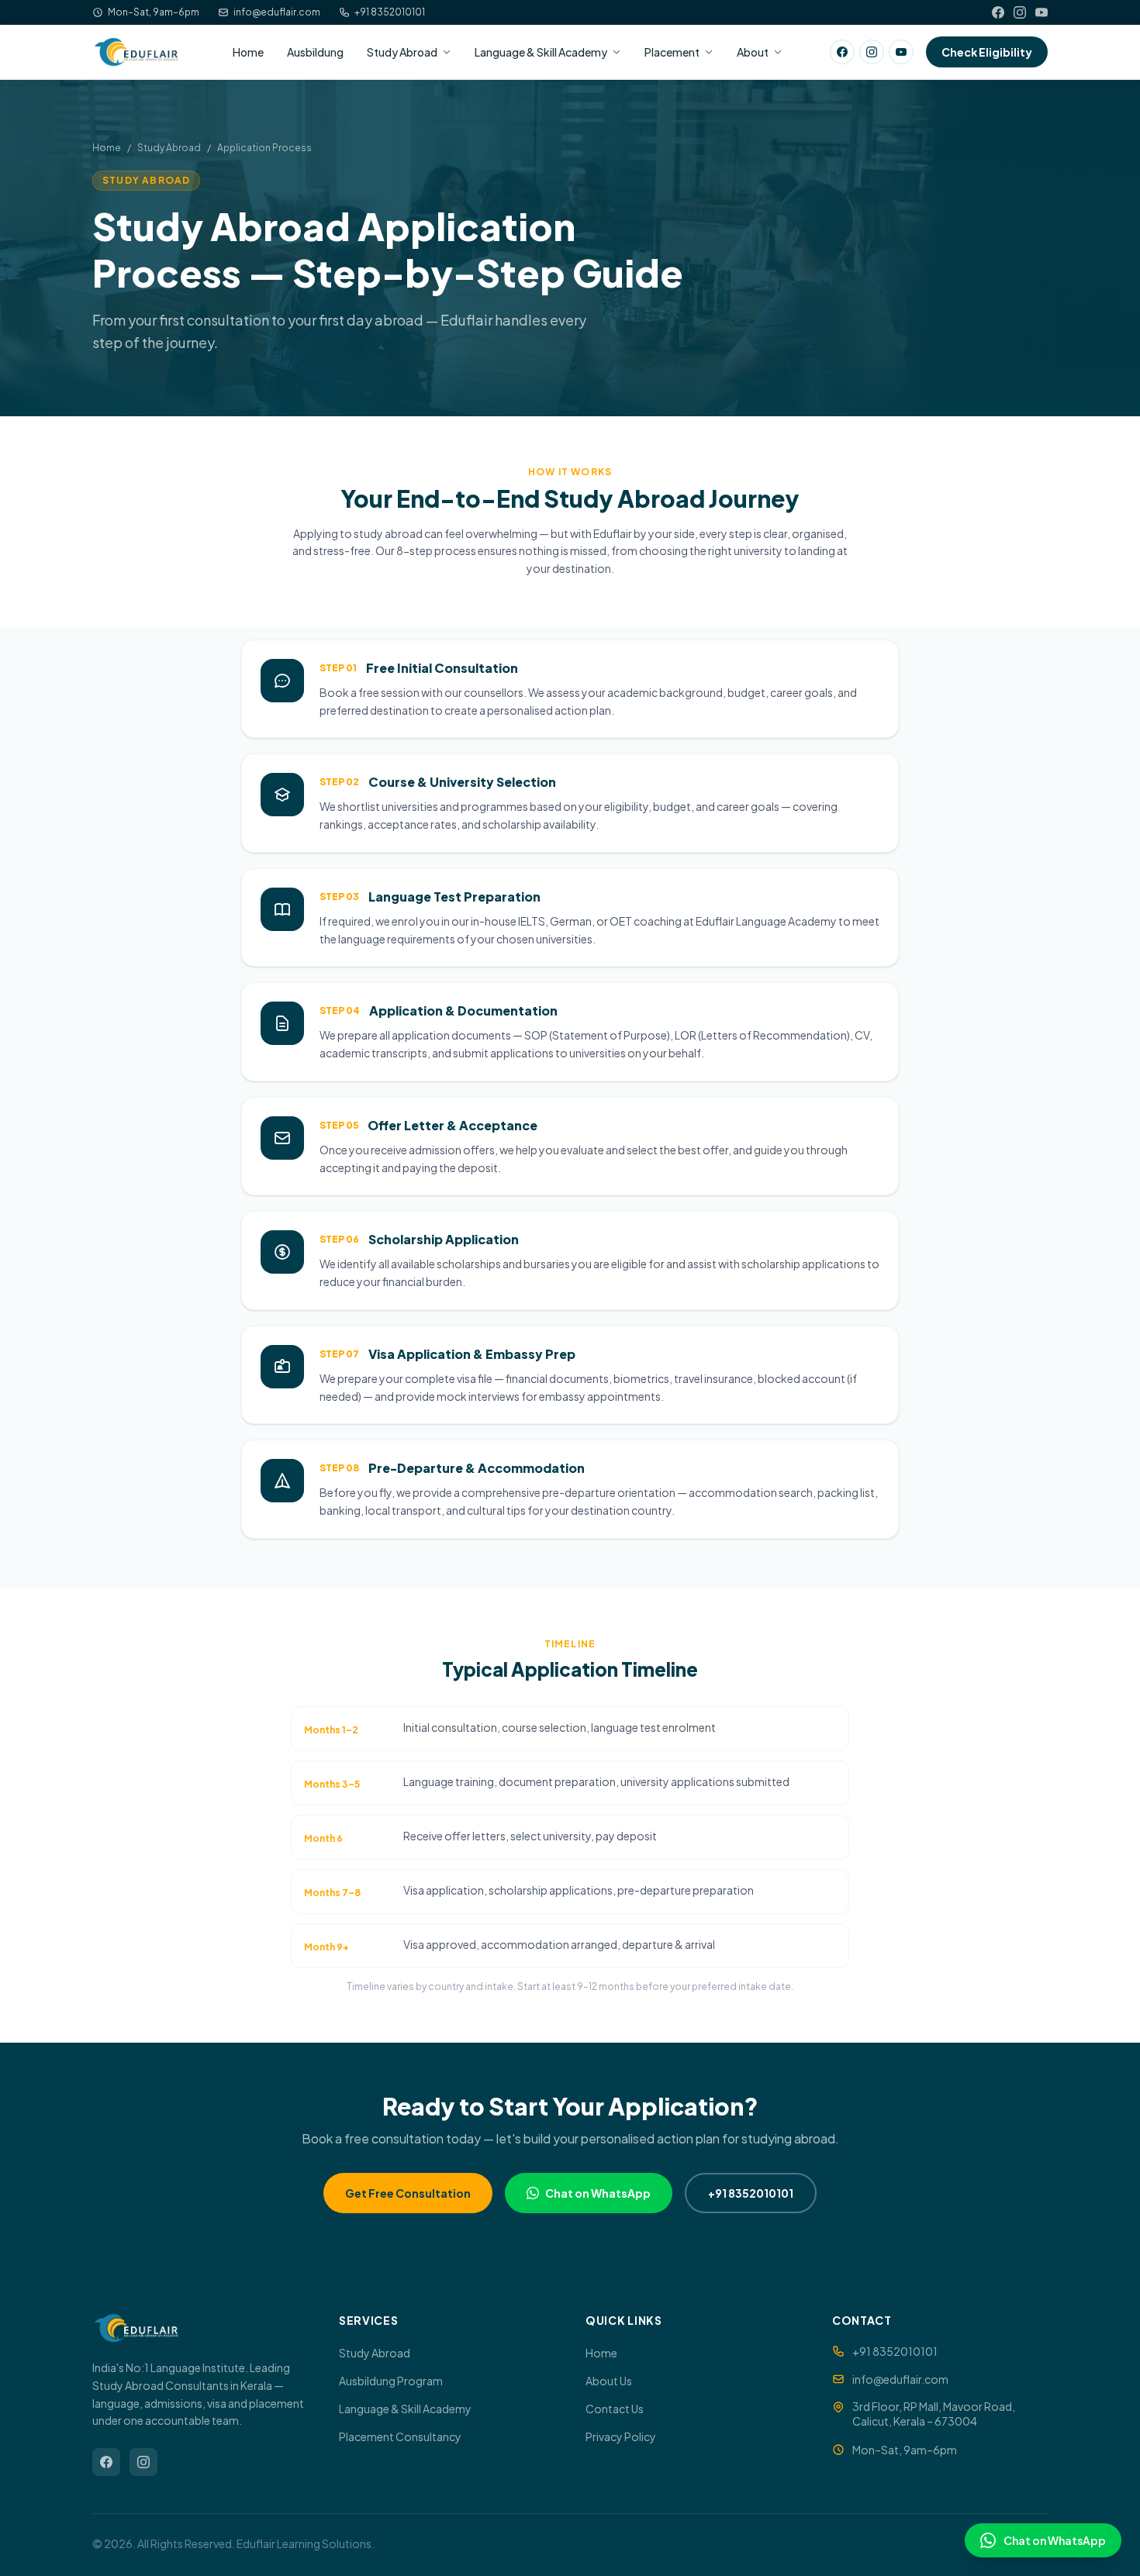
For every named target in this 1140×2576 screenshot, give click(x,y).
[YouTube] (1042, 12)
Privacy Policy (621, 2436)
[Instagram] (1020, 12)
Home (248, 52)
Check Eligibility (987, 52)
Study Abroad (402, 52)
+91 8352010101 (390, 12)
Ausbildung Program (391, 2381)
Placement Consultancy (400, 2436)
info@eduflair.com (277, 12)
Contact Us (615, 2409)
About (753, 52)
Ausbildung (315, 52)
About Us (609, 2381)
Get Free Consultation (408, 2193)
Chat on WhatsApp (598, 2193)
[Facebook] (998, 12)
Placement (672, 52)
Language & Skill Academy (541, 52)
